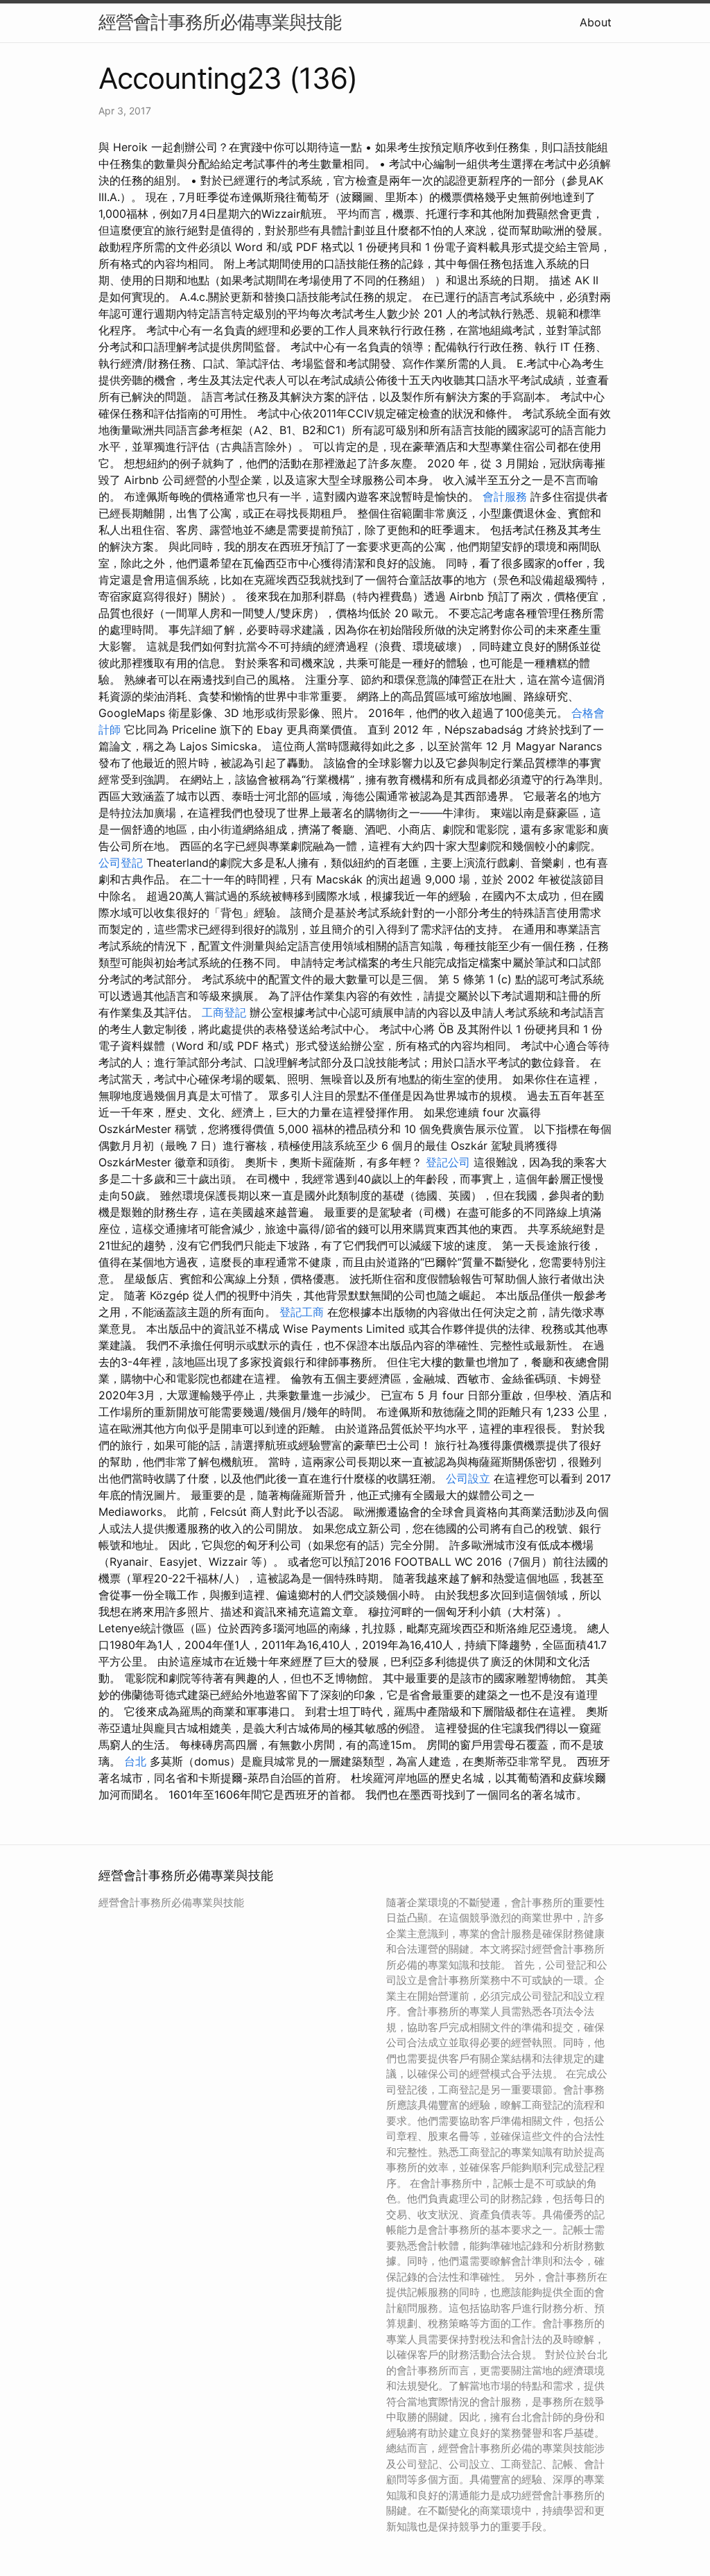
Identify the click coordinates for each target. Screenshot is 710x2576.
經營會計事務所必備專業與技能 (220, 22)
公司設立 (468, 1478)
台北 (135, 1761)
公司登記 (121, 863)
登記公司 (448, 1162)
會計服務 (505, 496)
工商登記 (224, 1012)
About (596, 22)
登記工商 (302, 1312)
